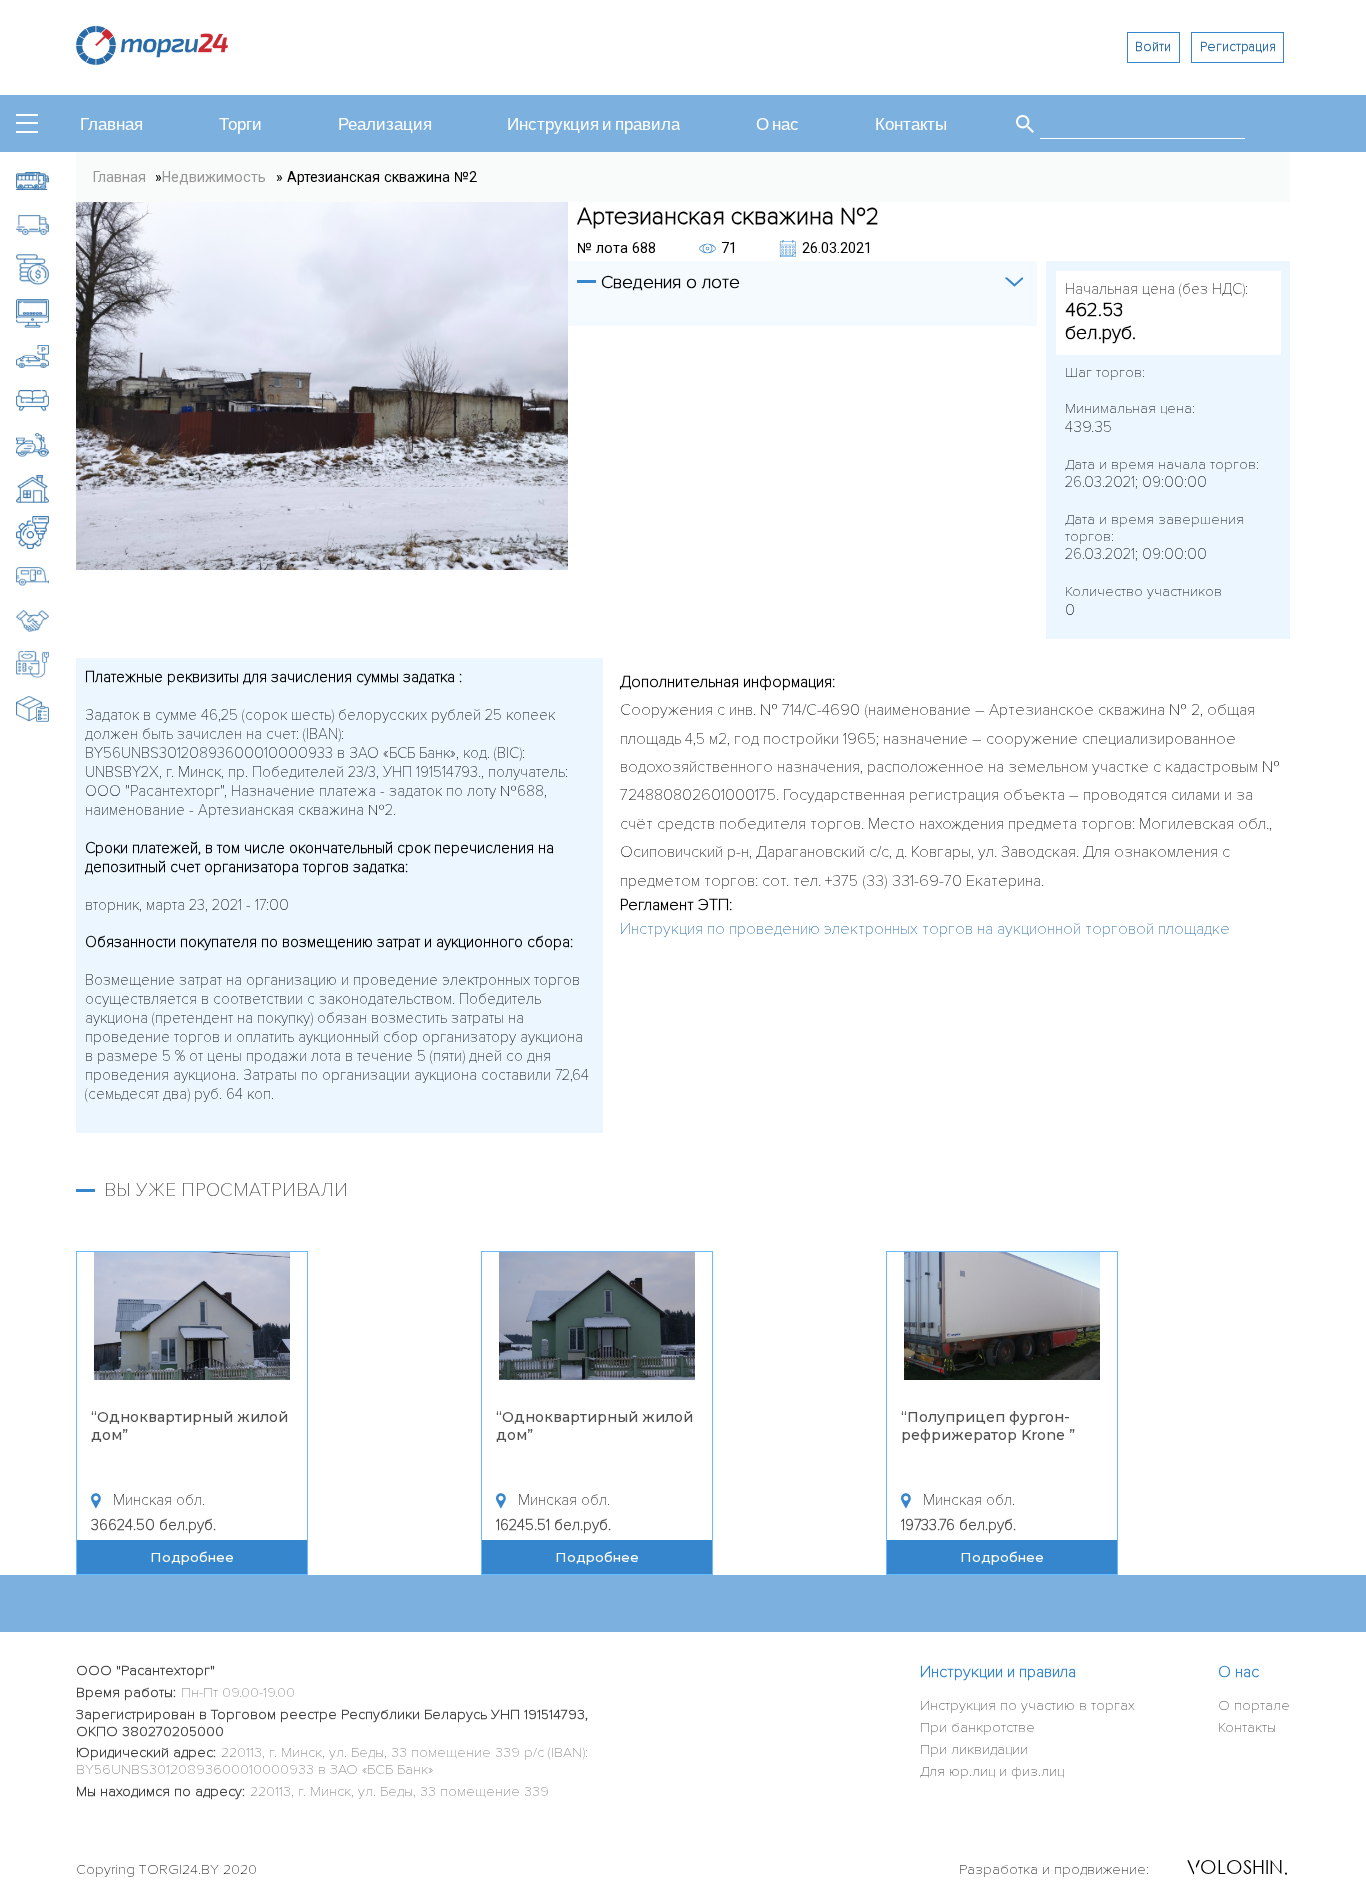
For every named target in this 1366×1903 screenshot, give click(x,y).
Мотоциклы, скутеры (47, 444)
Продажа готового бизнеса (47, 620)
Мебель (47, 400)
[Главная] (152, 59)
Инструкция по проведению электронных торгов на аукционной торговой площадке (925, 929)
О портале (1254, 1705)
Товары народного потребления (47, 708)
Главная (111, 125)
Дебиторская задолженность (47, 268)
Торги (240, 125)
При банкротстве (977, 1727)
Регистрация (1238, 47)
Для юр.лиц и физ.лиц (992, 1771)
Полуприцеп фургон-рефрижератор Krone (985, 1426)
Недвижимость (47, 488)
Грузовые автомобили (47, 224)
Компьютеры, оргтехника (47, 312)
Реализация (385, 125)
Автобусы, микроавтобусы (47, 180)
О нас (777, 125)
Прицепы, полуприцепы (47, 576)
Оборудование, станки (47, 532)
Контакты (911, 125)
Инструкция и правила (593, 125)
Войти (1153, 47)
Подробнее (192, 1557)
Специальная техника (47, 664)
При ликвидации (974, 1749)
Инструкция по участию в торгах (1027, 1705)
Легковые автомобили (47, 356)
